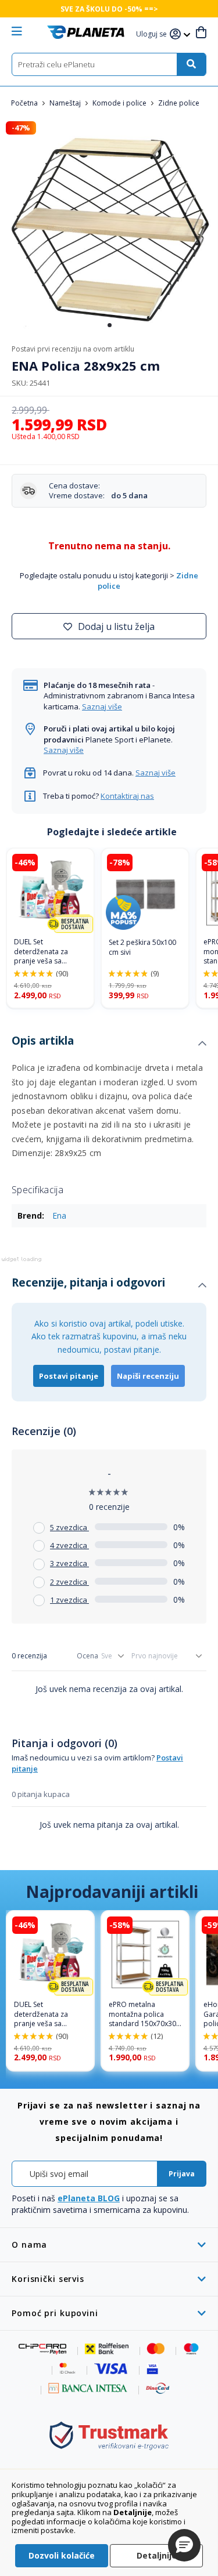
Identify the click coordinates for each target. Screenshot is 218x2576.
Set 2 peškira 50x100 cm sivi (142, 948)
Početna (25, 103)
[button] (153, 35)
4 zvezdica (69, 1545)
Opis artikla (43, 1041)
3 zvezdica (69, 1563)
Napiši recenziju (148, 1376)
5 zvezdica (69, 1527)
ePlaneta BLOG (89, 2198)
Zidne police (179, 103)
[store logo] (86, 32)
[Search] (191, 64)
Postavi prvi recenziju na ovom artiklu (73, 349)
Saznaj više (102, 707)
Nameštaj (66, 103)
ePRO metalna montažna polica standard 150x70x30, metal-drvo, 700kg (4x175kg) (143, 2015)
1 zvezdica (69, 1600)
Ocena (87, 1656)
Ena (59, 1215)
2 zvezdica (69, 1582)
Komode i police (120, 103)
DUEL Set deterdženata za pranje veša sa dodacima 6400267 (46, 952)
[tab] (109, 1044)
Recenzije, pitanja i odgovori (88, 1282)
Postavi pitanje (69, 1376)
